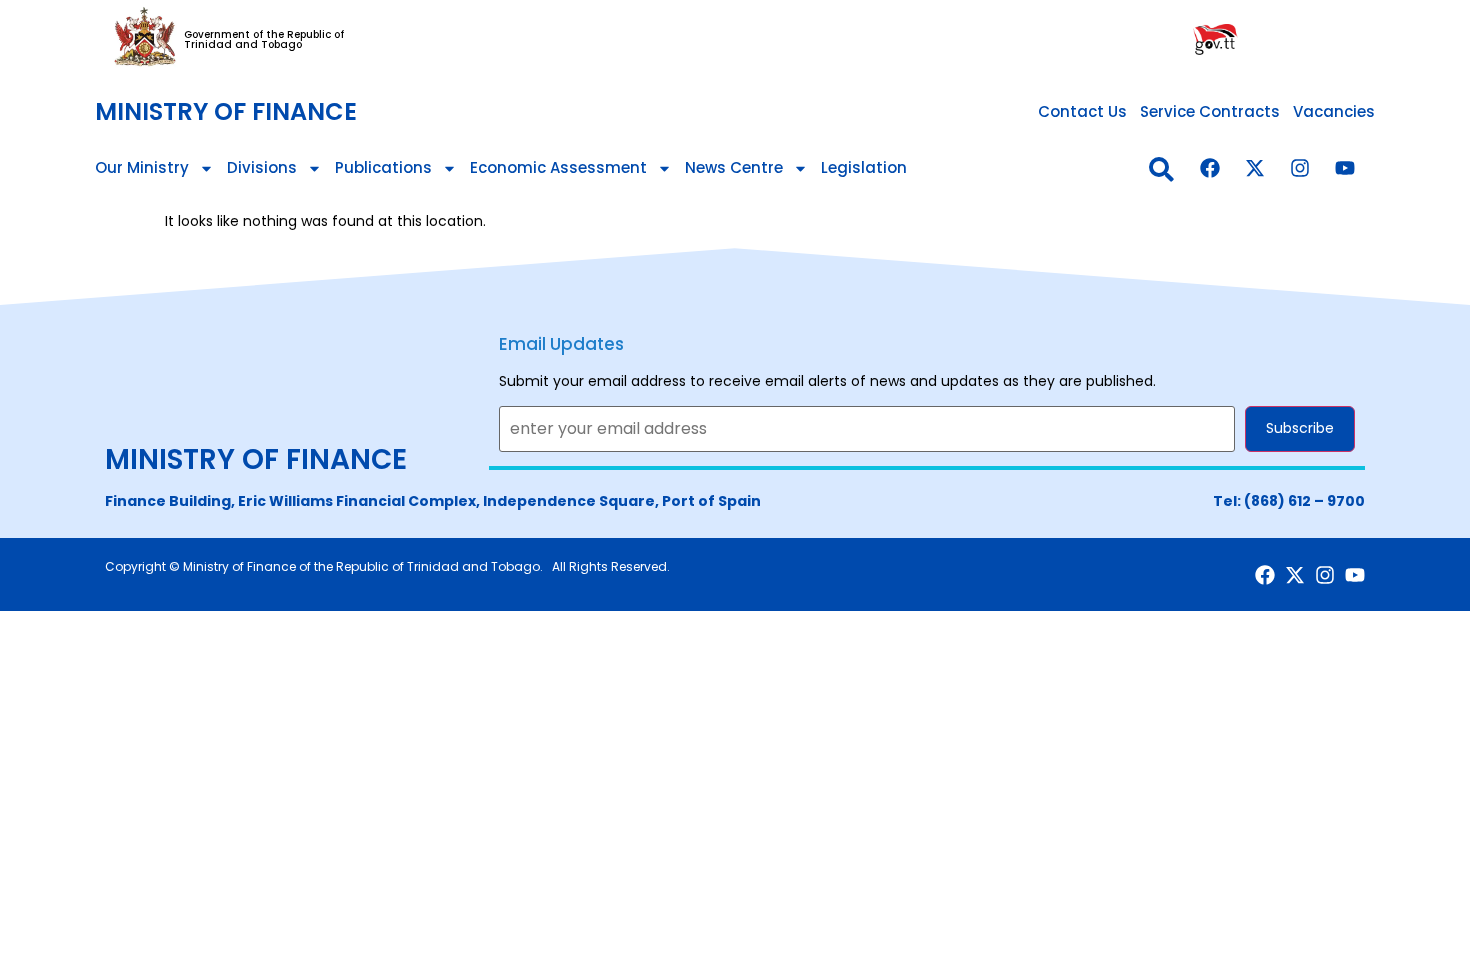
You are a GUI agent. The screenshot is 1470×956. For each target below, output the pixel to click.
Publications (383, 167)
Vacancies (1334, 111)
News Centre (734, 167)
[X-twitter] (1255, 168)
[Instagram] (1300, 168)
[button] (1161, 169)
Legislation (864, 167)
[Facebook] (1210, 168)
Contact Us (1082, 111)
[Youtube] (1345, 168)
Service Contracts (1210, 111)
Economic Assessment (558, 167)
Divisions (262, 167)
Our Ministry (142, 167)
